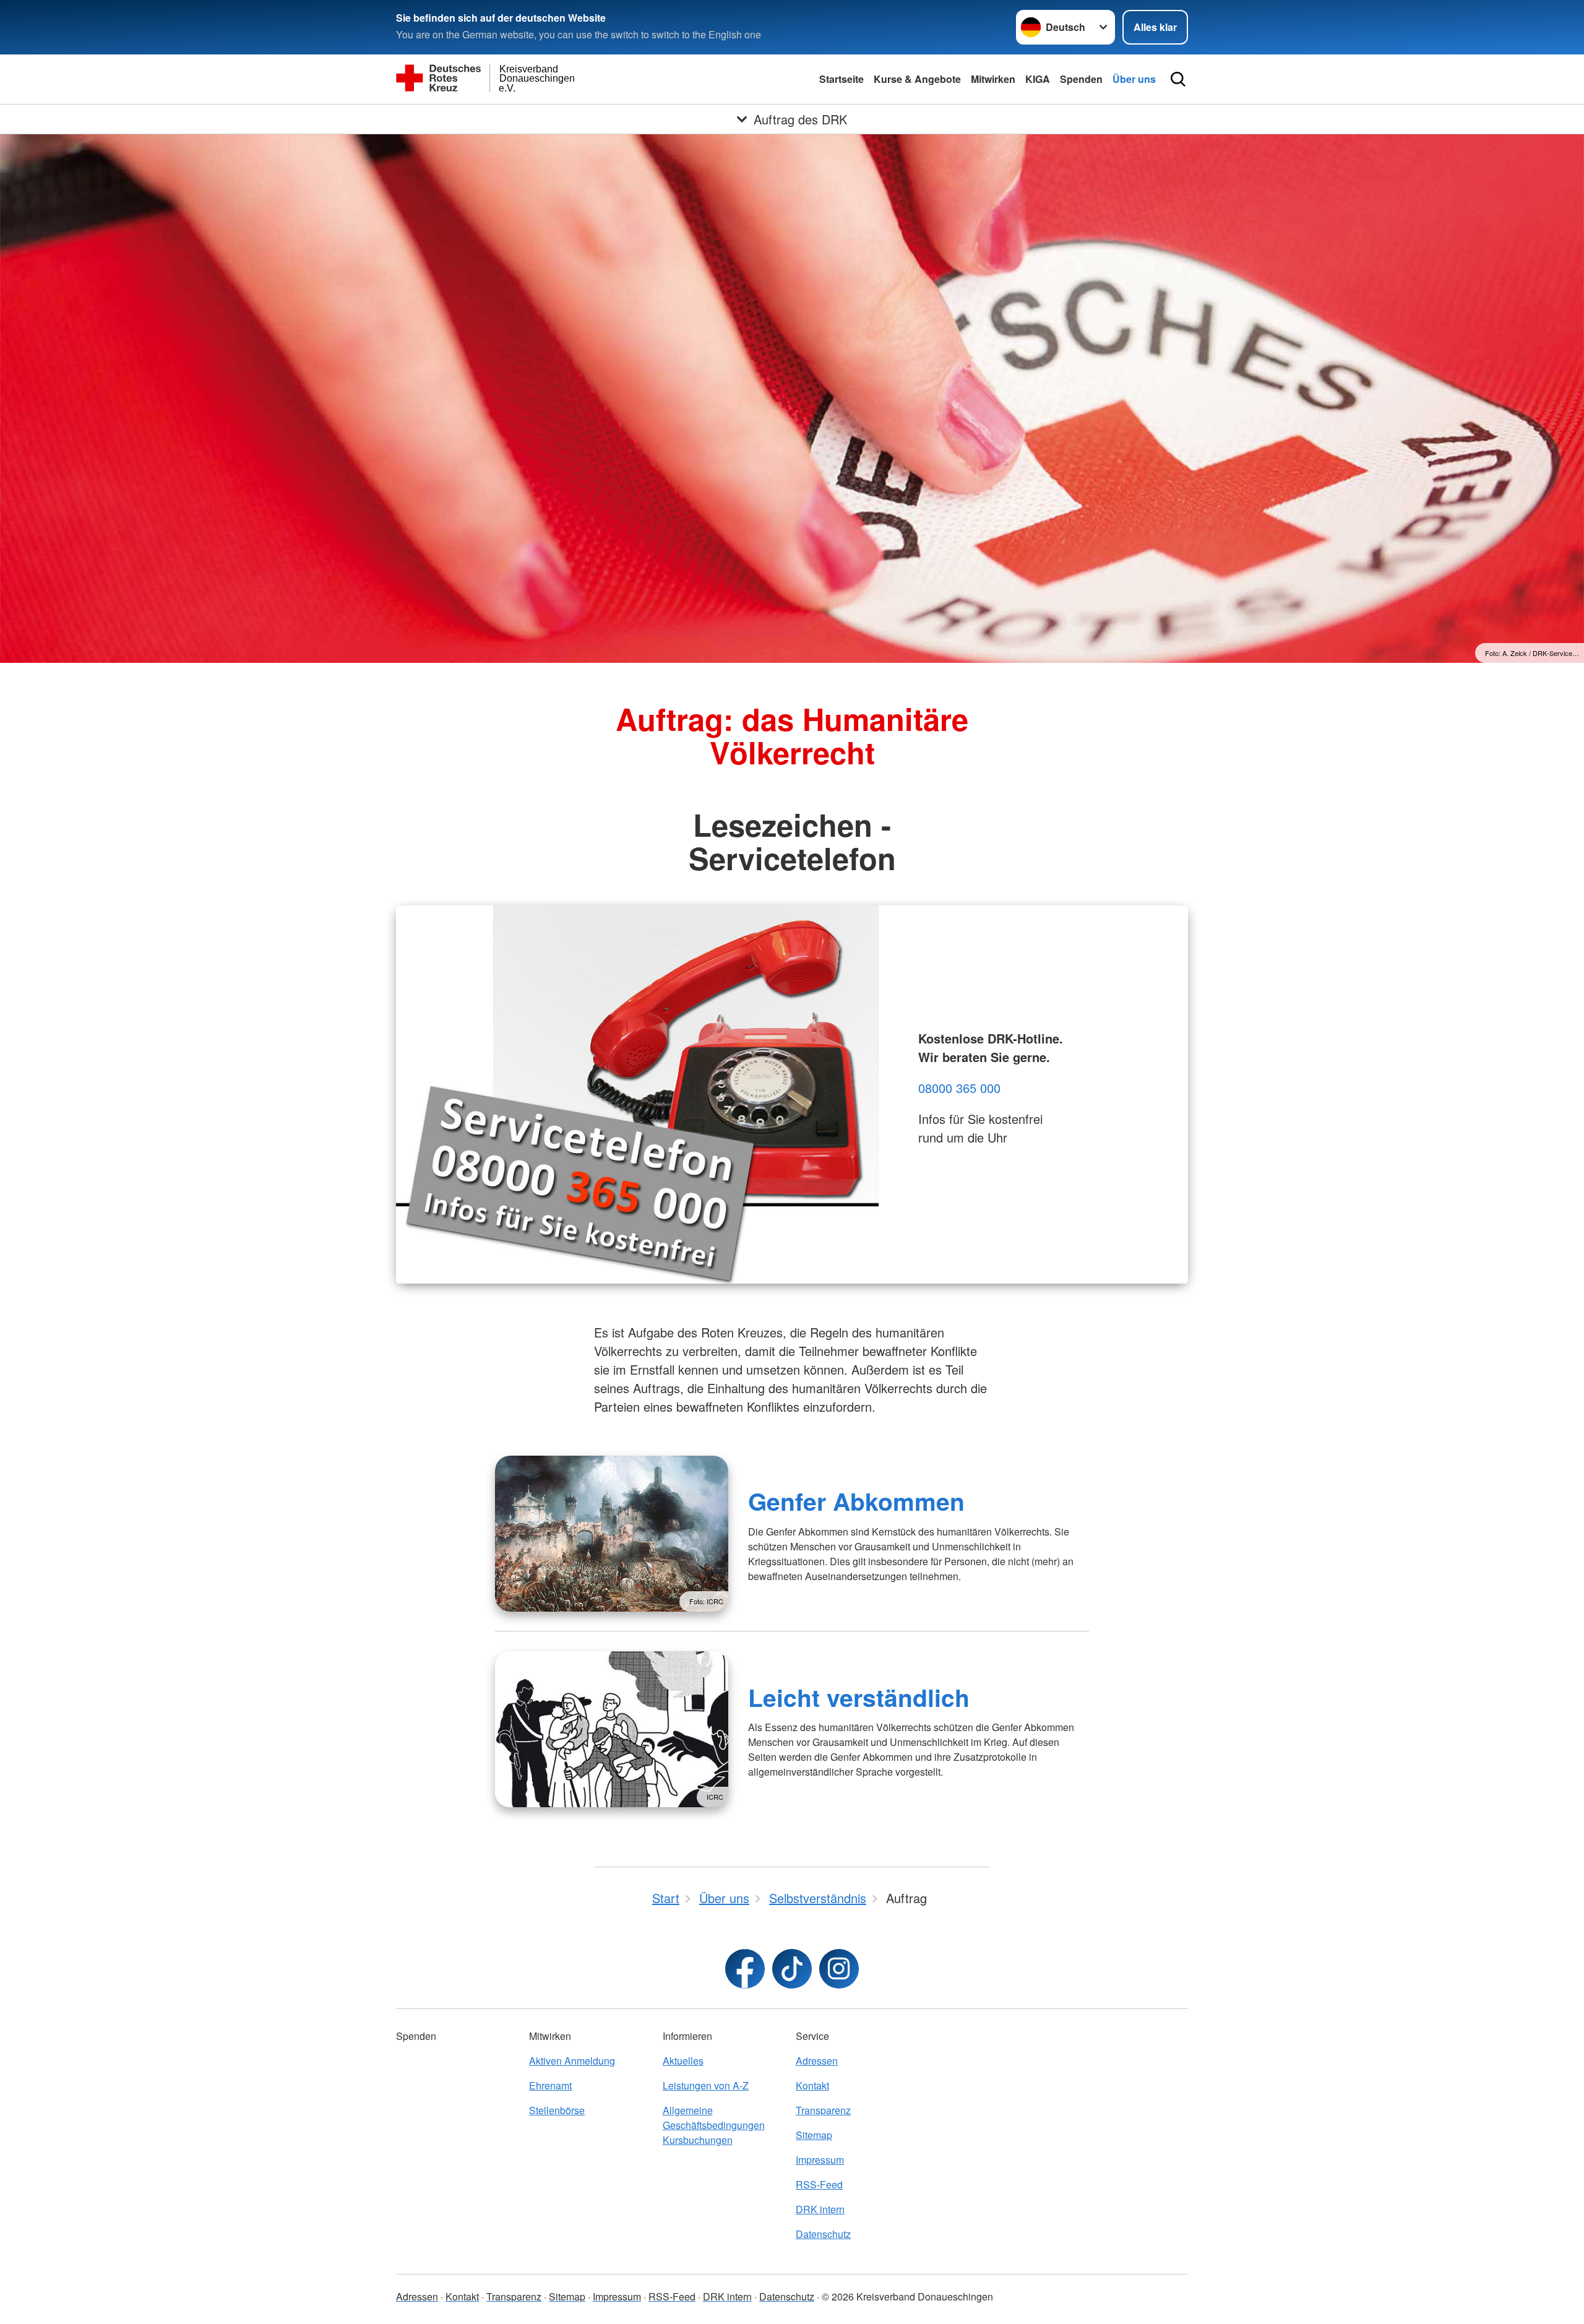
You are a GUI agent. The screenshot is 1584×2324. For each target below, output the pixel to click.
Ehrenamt (550, 2085)
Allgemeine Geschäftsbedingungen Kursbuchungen (714, 2125)
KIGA (1038, 79)
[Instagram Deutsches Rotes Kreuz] (839, 1969)
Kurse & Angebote (917, 79)
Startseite (841, 79)
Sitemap (814, 2135)
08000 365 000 (959, 1088)
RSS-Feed (819, 2184)
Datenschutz (823, 2234)
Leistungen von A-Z (706, 2085)
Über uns (1134, 79)
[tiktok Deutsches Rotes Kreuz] (792, 1969)
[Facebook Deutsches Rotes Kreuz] (745, 1969)
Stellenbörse (557, 2110)
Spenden (1081, 79)
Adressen (817, 2061)
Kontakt (812, 2085)
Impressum (820, 2160)
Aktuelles (683, 2061)
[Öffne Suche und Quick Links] (1178, 79)
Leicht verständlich (859, 1697)
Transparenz (823, 2110)
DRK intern (820, 2209)
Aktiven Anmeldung (572, 2061)
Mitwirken (993, 79)
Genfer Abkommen (856, 1501)
